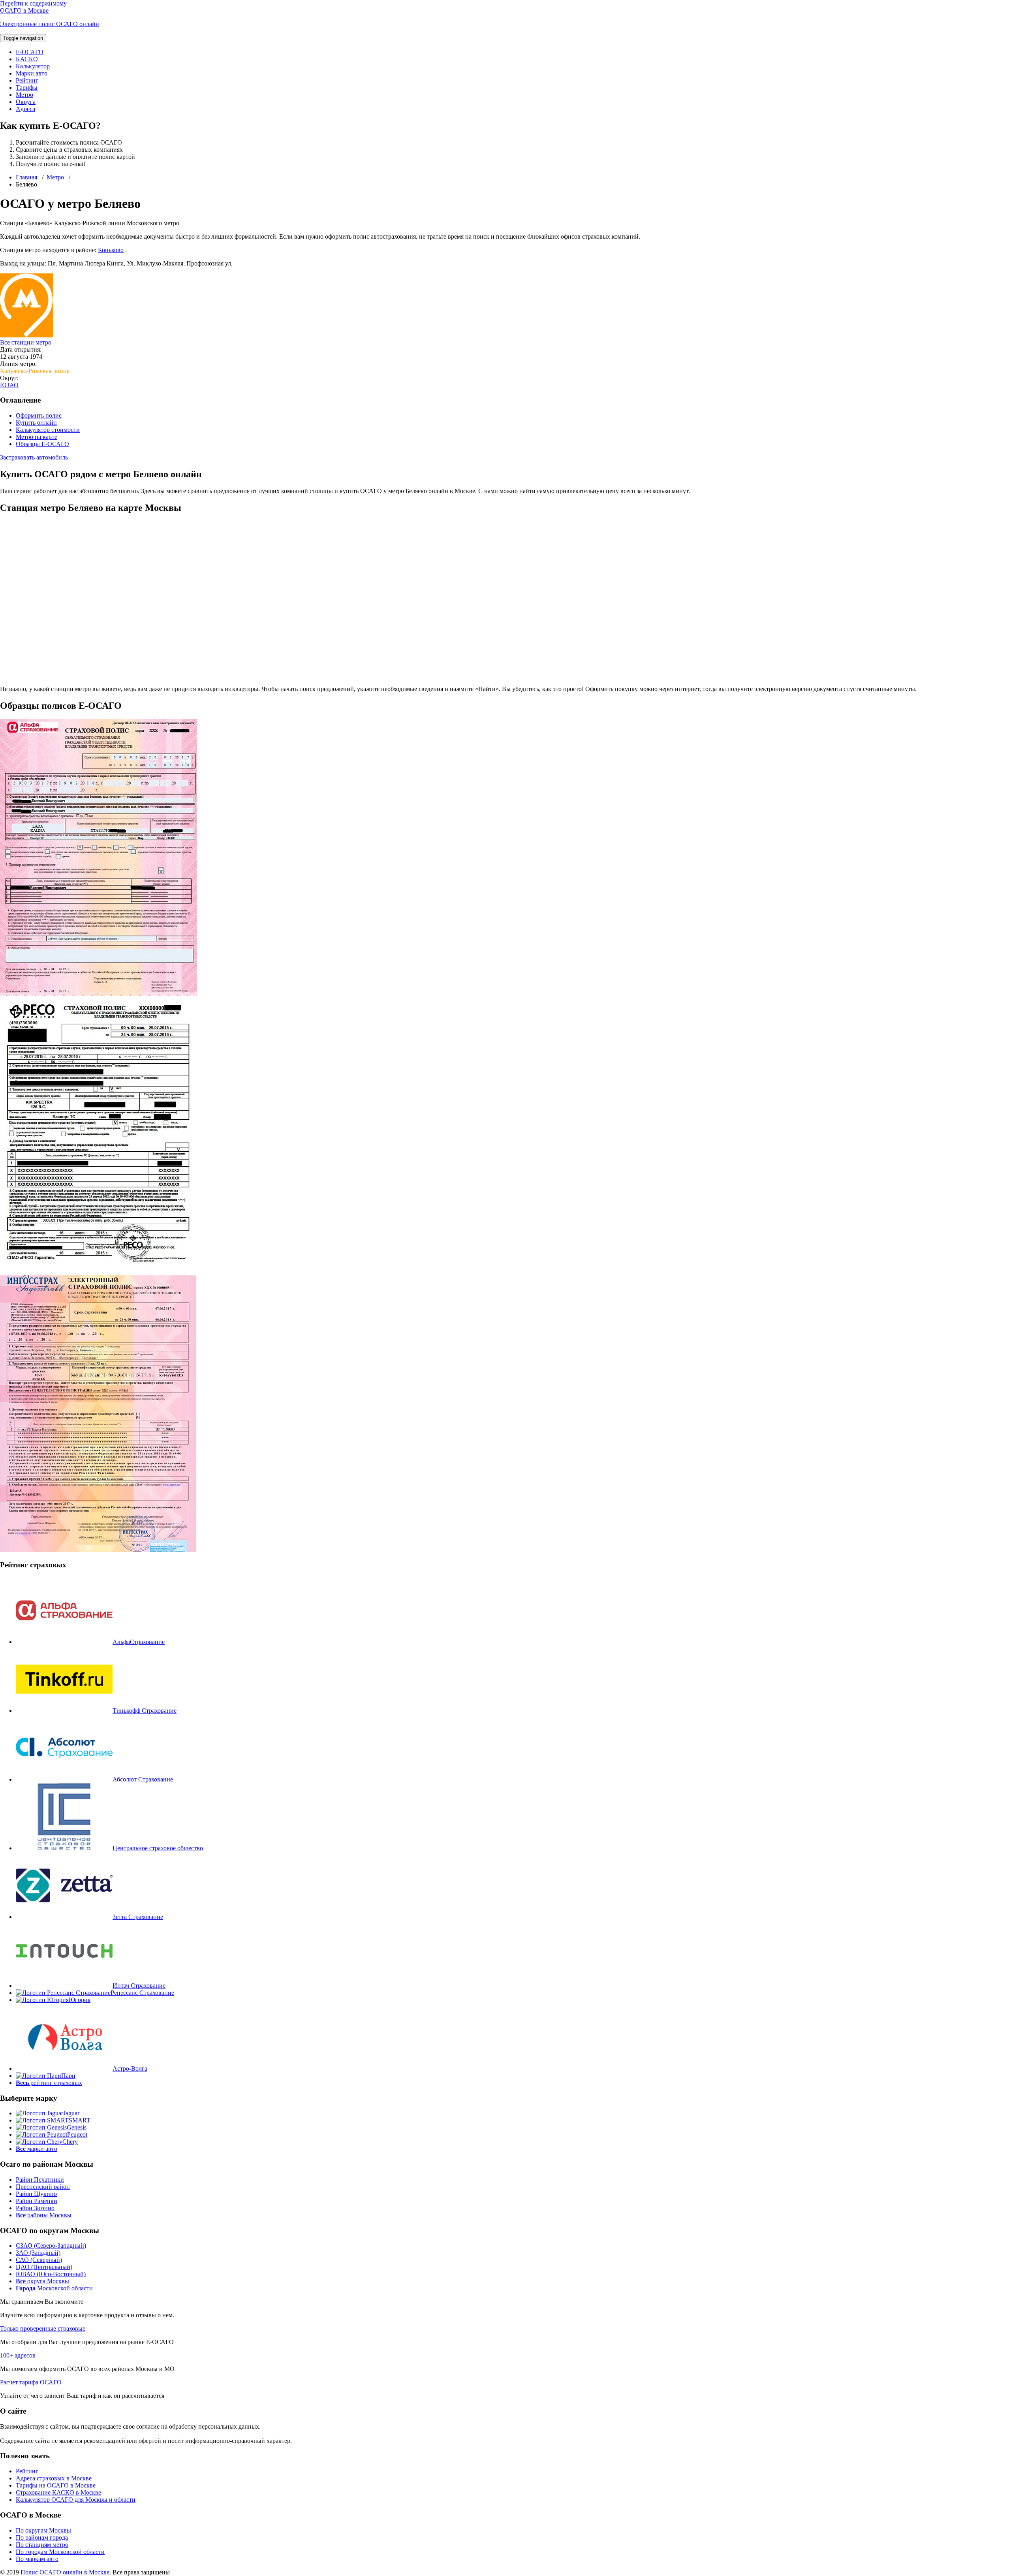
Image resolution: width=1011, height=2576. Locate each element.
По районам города (42, 2537)
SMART (80, 2120)
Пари (68, 2076)
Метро (24, 95)
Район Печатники (40, 2180)
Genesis (77, 2127)
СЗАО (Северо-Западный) (51, 2246)
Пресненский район (43, 2187)
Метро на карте (37, 437)
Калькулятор (33, 66)
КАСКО (27, 59)
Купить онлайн (36, 423)
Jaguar (71, 2113)
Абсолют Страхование (143, 1779)
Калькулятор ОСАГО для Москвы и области (76, 2500)
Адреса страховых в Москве (54, 2478)
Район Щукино (36, 2194)
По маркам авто (37, 2559)
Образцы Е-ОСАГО (42, 444)
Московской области (54, 2288)
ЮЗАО (9, 385)
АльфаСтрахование (139, 1642)
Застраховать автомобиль (34, 457)
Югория (80, 2000)
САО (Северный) (39, 2260)
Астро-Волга (130, 2069)
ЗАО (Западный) (38, 2253)
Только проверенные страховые (43, 2328)
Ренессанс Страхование (142, 1993)
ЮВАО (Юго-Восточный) (51, 2274)
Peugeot (77, 2134)
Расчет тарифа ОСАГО (31, 2382)
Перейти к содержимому (33, 3)
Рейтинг (27, 80)
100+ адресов (18, 2355)
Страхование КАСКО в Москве (58, 2492)
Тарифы (27, 88)
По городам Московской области (60, 2552)
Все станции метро (26, 342)
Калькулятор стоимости (48, 430)
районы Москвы (44, 2215)
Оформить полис (39, 415)
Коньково (111, 250)
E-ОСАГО (30, 52)
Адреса (25, 109)
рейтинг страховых (49, 2083)
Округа (26, 102)
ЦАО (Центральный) (44, 2267)
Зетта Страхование (138, 1917)
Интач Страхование (139, 1986)
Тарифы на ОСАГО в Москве (56, 2485)
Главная (26, 177)
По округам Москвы (43, 2530)
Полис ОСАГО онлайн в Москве (65, 2572)
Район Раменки (37, 2201)
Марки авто (32, 73)
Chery (70, 2142)
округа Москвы (42, 2281)
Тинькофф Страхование (145, 1711)
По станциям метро (42, 2545)
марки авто (37, 2149)
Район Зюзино (35, 2208)
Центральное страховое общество (158, 1848)
